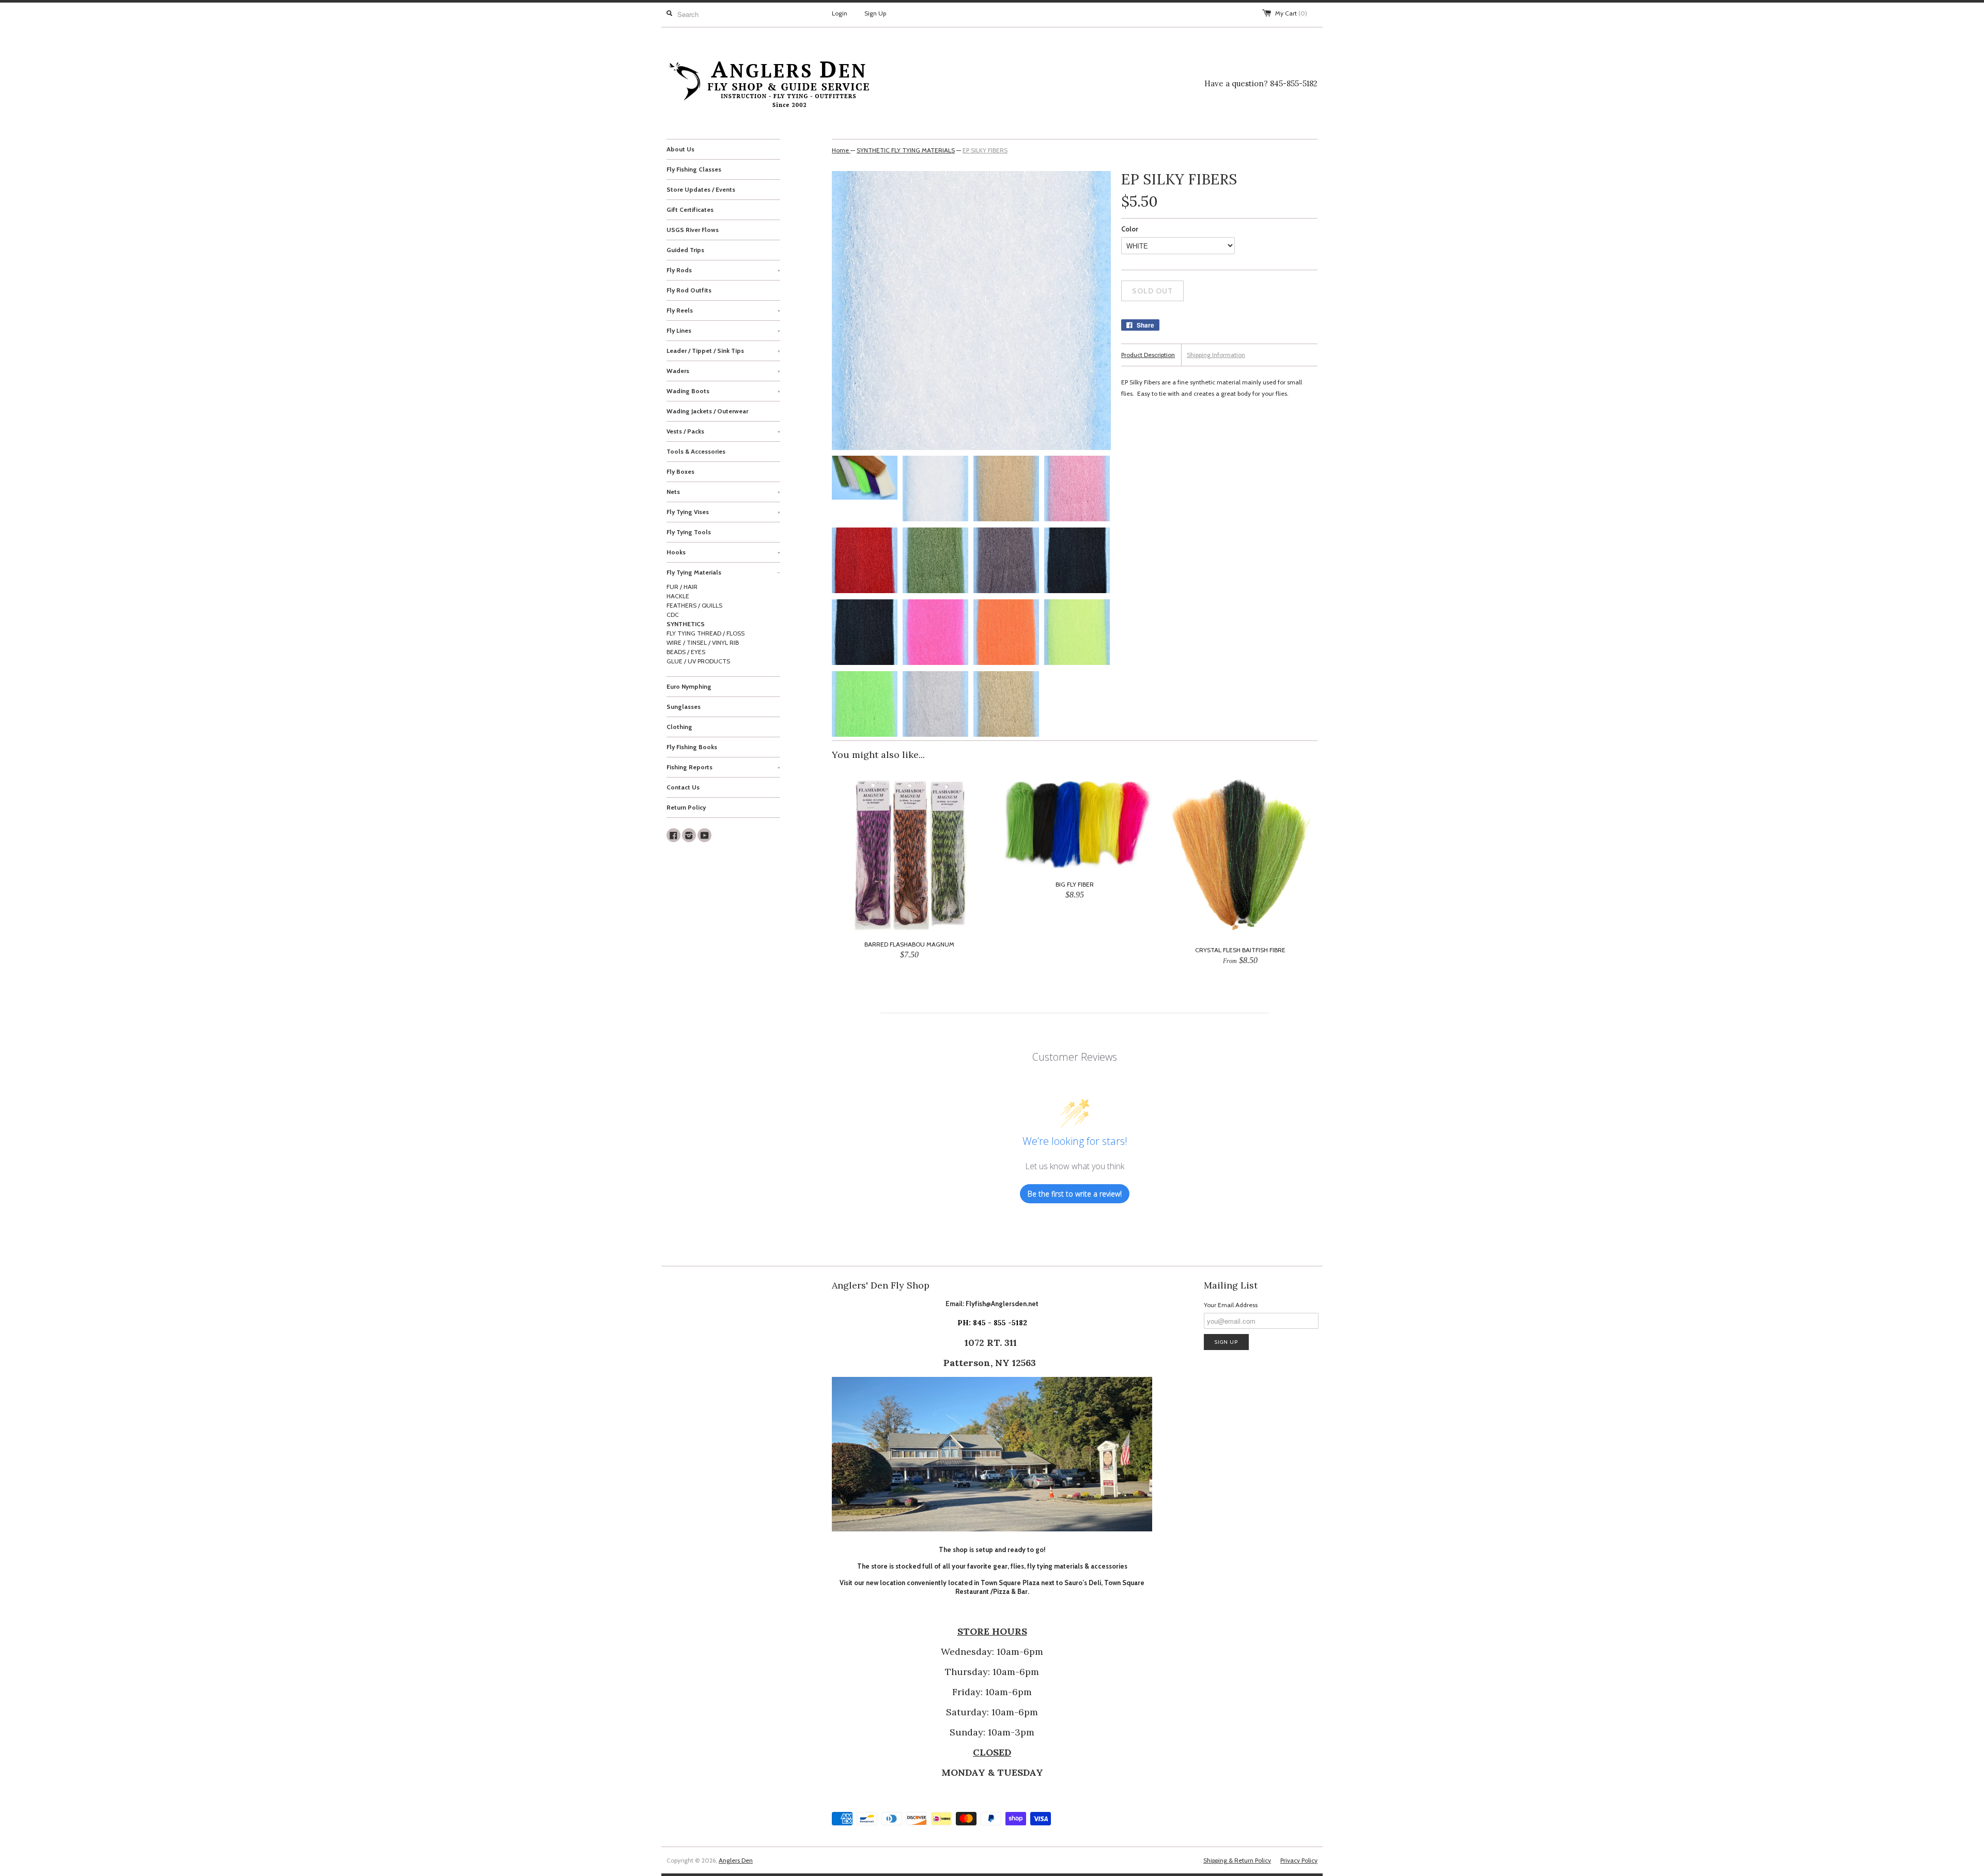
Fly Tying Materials (723, 572)
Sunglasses (684, 707)
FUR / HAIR (682, 587)
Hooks (723, 552)
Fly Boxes (680, 471)
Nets (723, 492)
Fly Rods (723, 270)
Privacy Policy (1299, 1860)
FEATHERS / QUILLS (694, 605)
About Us (680, 149)
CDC (673, 615)
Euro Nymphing (689, 686)
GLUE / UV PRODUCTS (698, 661)
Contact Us (683, 787)
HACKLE (678, 596)
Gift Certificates (690, 210)
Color (1130, 229)
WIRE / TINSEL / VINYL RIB (703, 642)
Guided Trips (685, 250)
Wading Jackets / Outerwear (707, 411)
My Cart (1291, 13)
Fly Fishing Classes (694, 169)
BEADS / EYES (686, 652)
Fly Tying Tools (689, 532)
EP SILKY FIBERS (985, 150)
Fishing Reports (723, 767)
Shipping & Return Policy (1237, 1860)
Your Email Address (1231, 1305)
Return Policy (686, 807)
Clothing (679, 727)
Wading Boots (723, 391)
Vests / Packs (723, 431)
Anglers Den (736, 1860)
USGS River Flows (693, 230)
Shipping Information (1216, 355)
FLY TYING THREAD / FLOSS (706, 633)
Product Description (1148, 355)
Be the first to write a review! (1075, 1194)
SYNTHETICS (686, 624)
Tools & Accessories (696, 451)
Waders (723, 371)
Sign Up (875, 13)
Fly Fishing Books (692, 747)
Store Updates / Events (701, 189)
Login (840, 13)
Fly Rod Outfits (689, 290)
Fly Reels (723, 310)
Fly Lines (723, 330)
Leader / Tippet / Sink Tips (723, 351)
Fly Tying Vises (723, 512)
